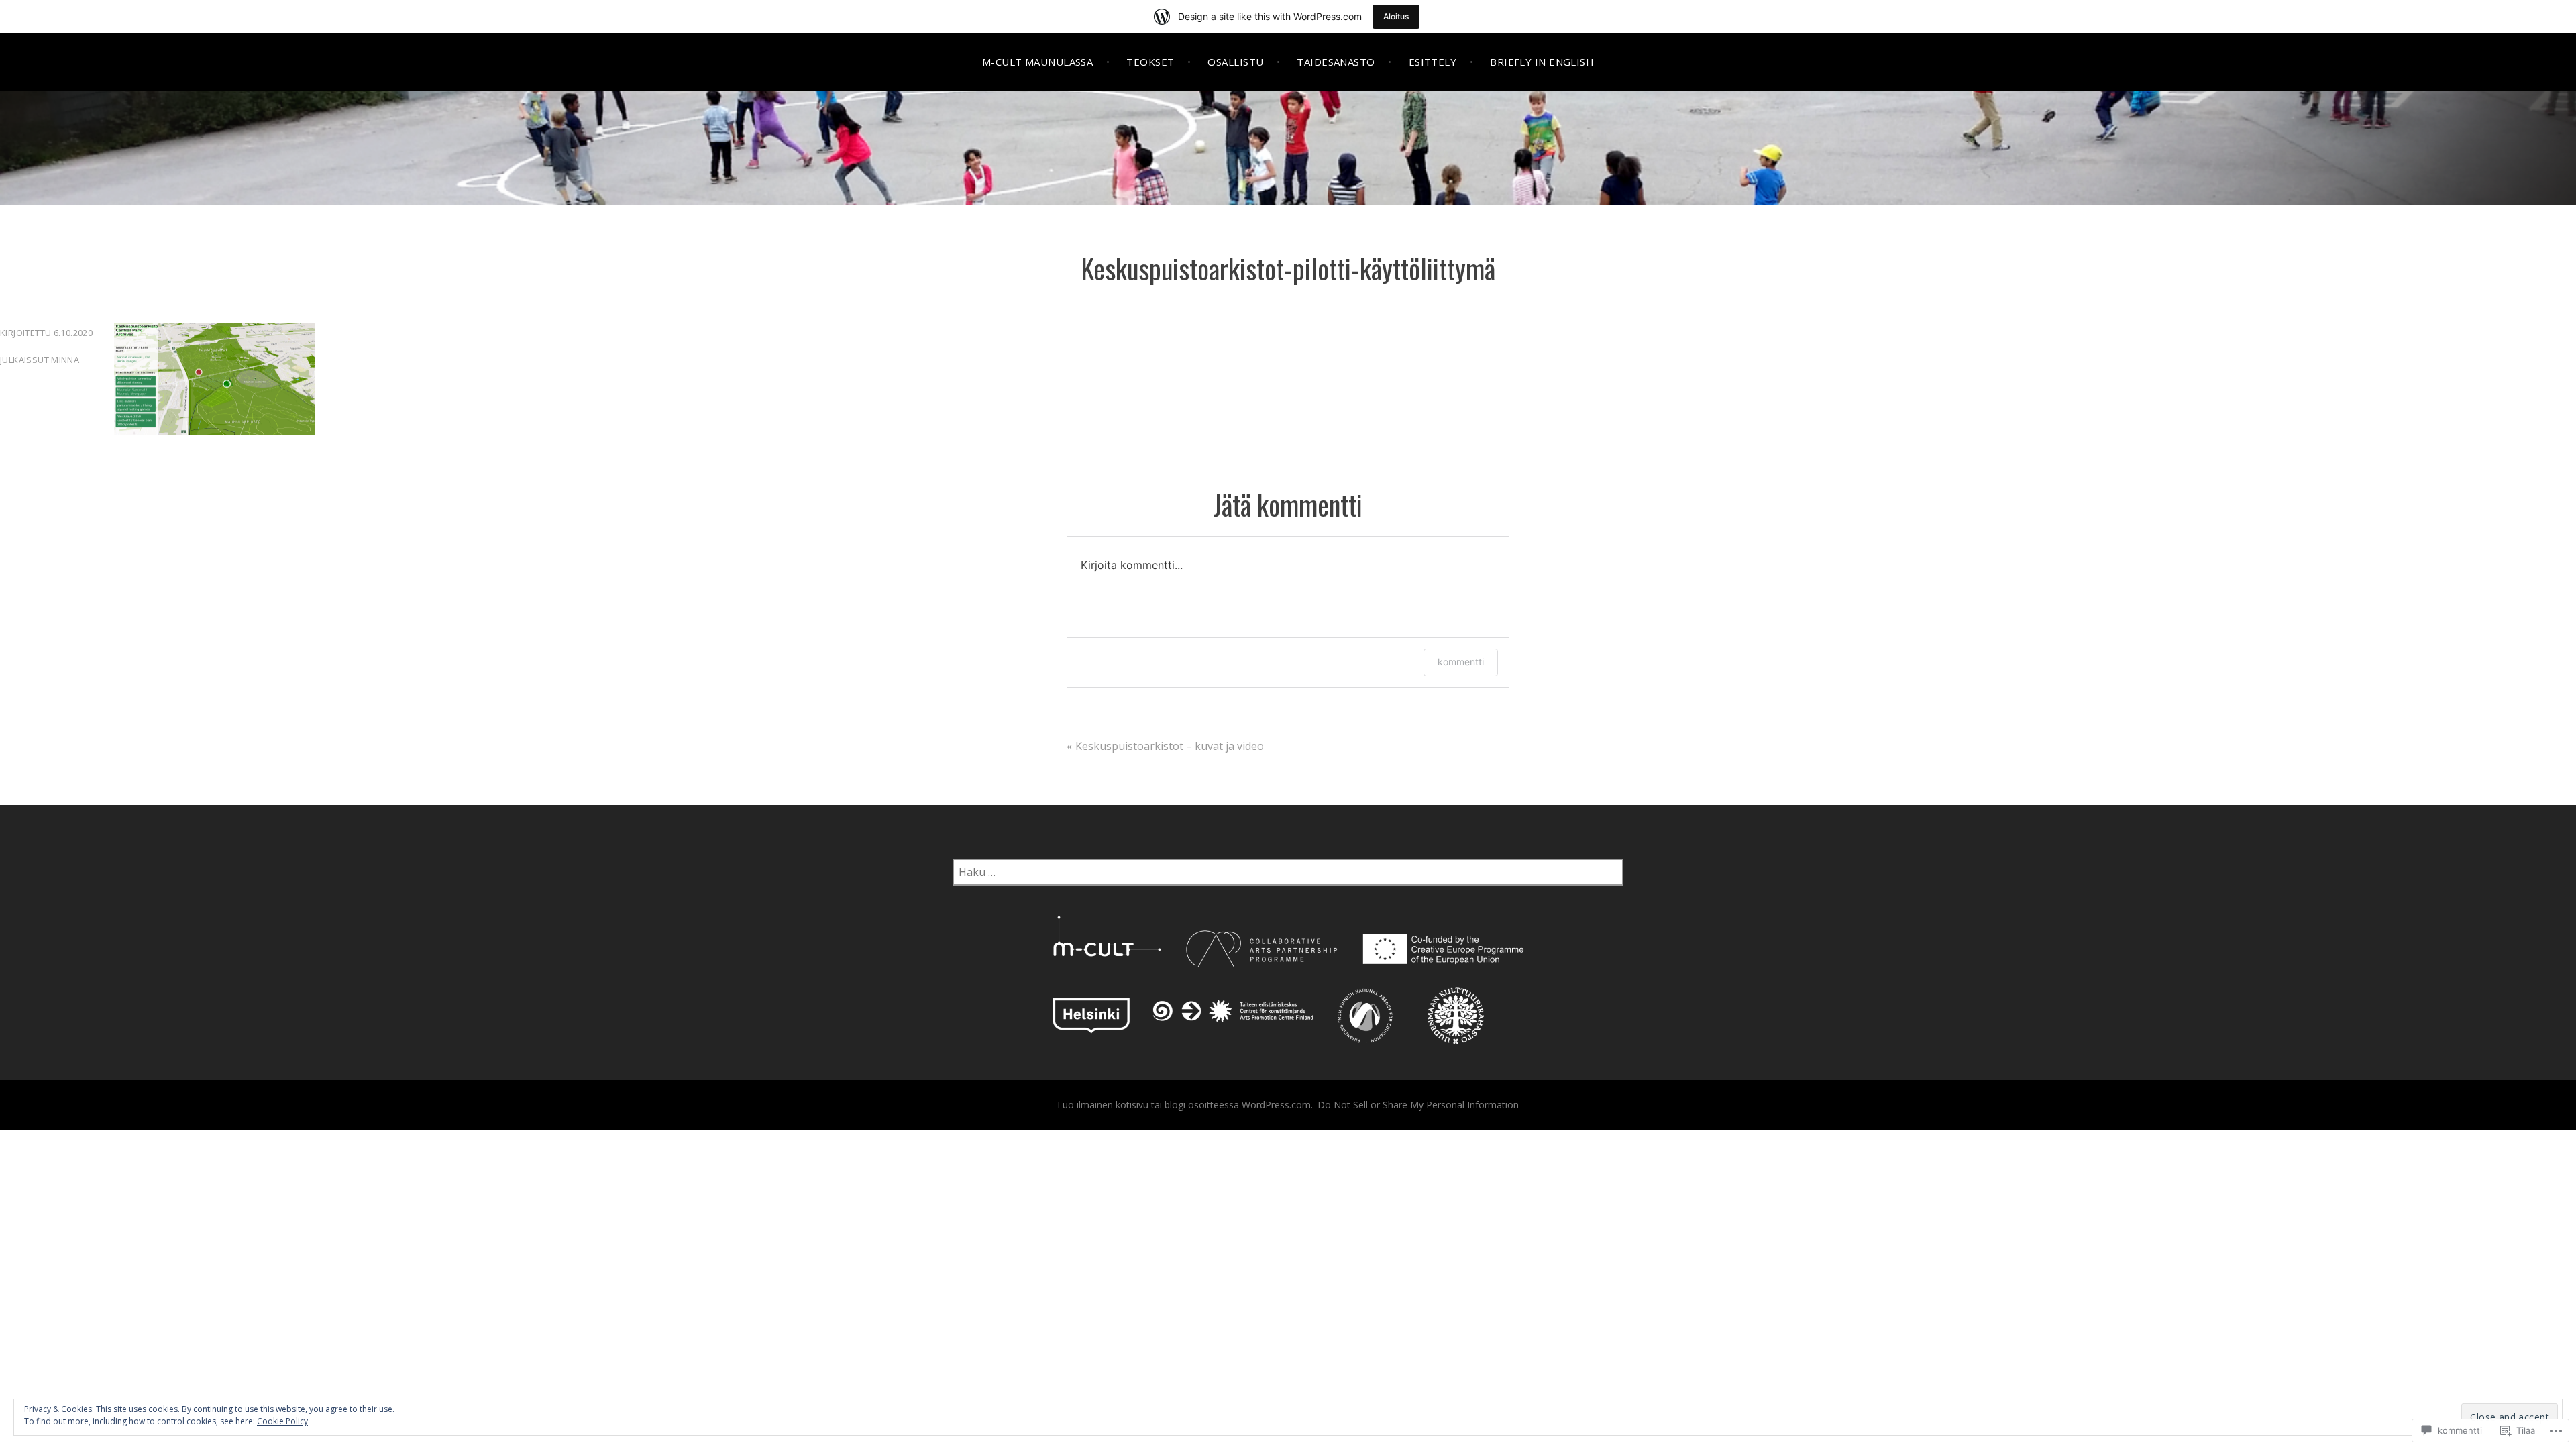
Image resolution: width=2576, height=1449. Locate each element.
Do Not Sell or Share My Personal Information (1418, 1105)
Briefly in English (1542, 62)
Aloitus (1396, 16)
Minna (65, 360)
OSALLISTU (1235, 62)
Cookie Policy (282, 1421)
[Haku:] (1288, 872)
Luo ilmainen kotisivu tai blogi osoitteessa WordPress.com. (1185, 1105)
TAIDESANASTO (1336, 62)
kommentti (1461, 662)
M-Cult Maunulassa (1038, 62)
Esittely (1433, 62)
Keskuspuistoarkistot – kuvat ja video (1170, 746)
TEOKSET (1150, 62)
